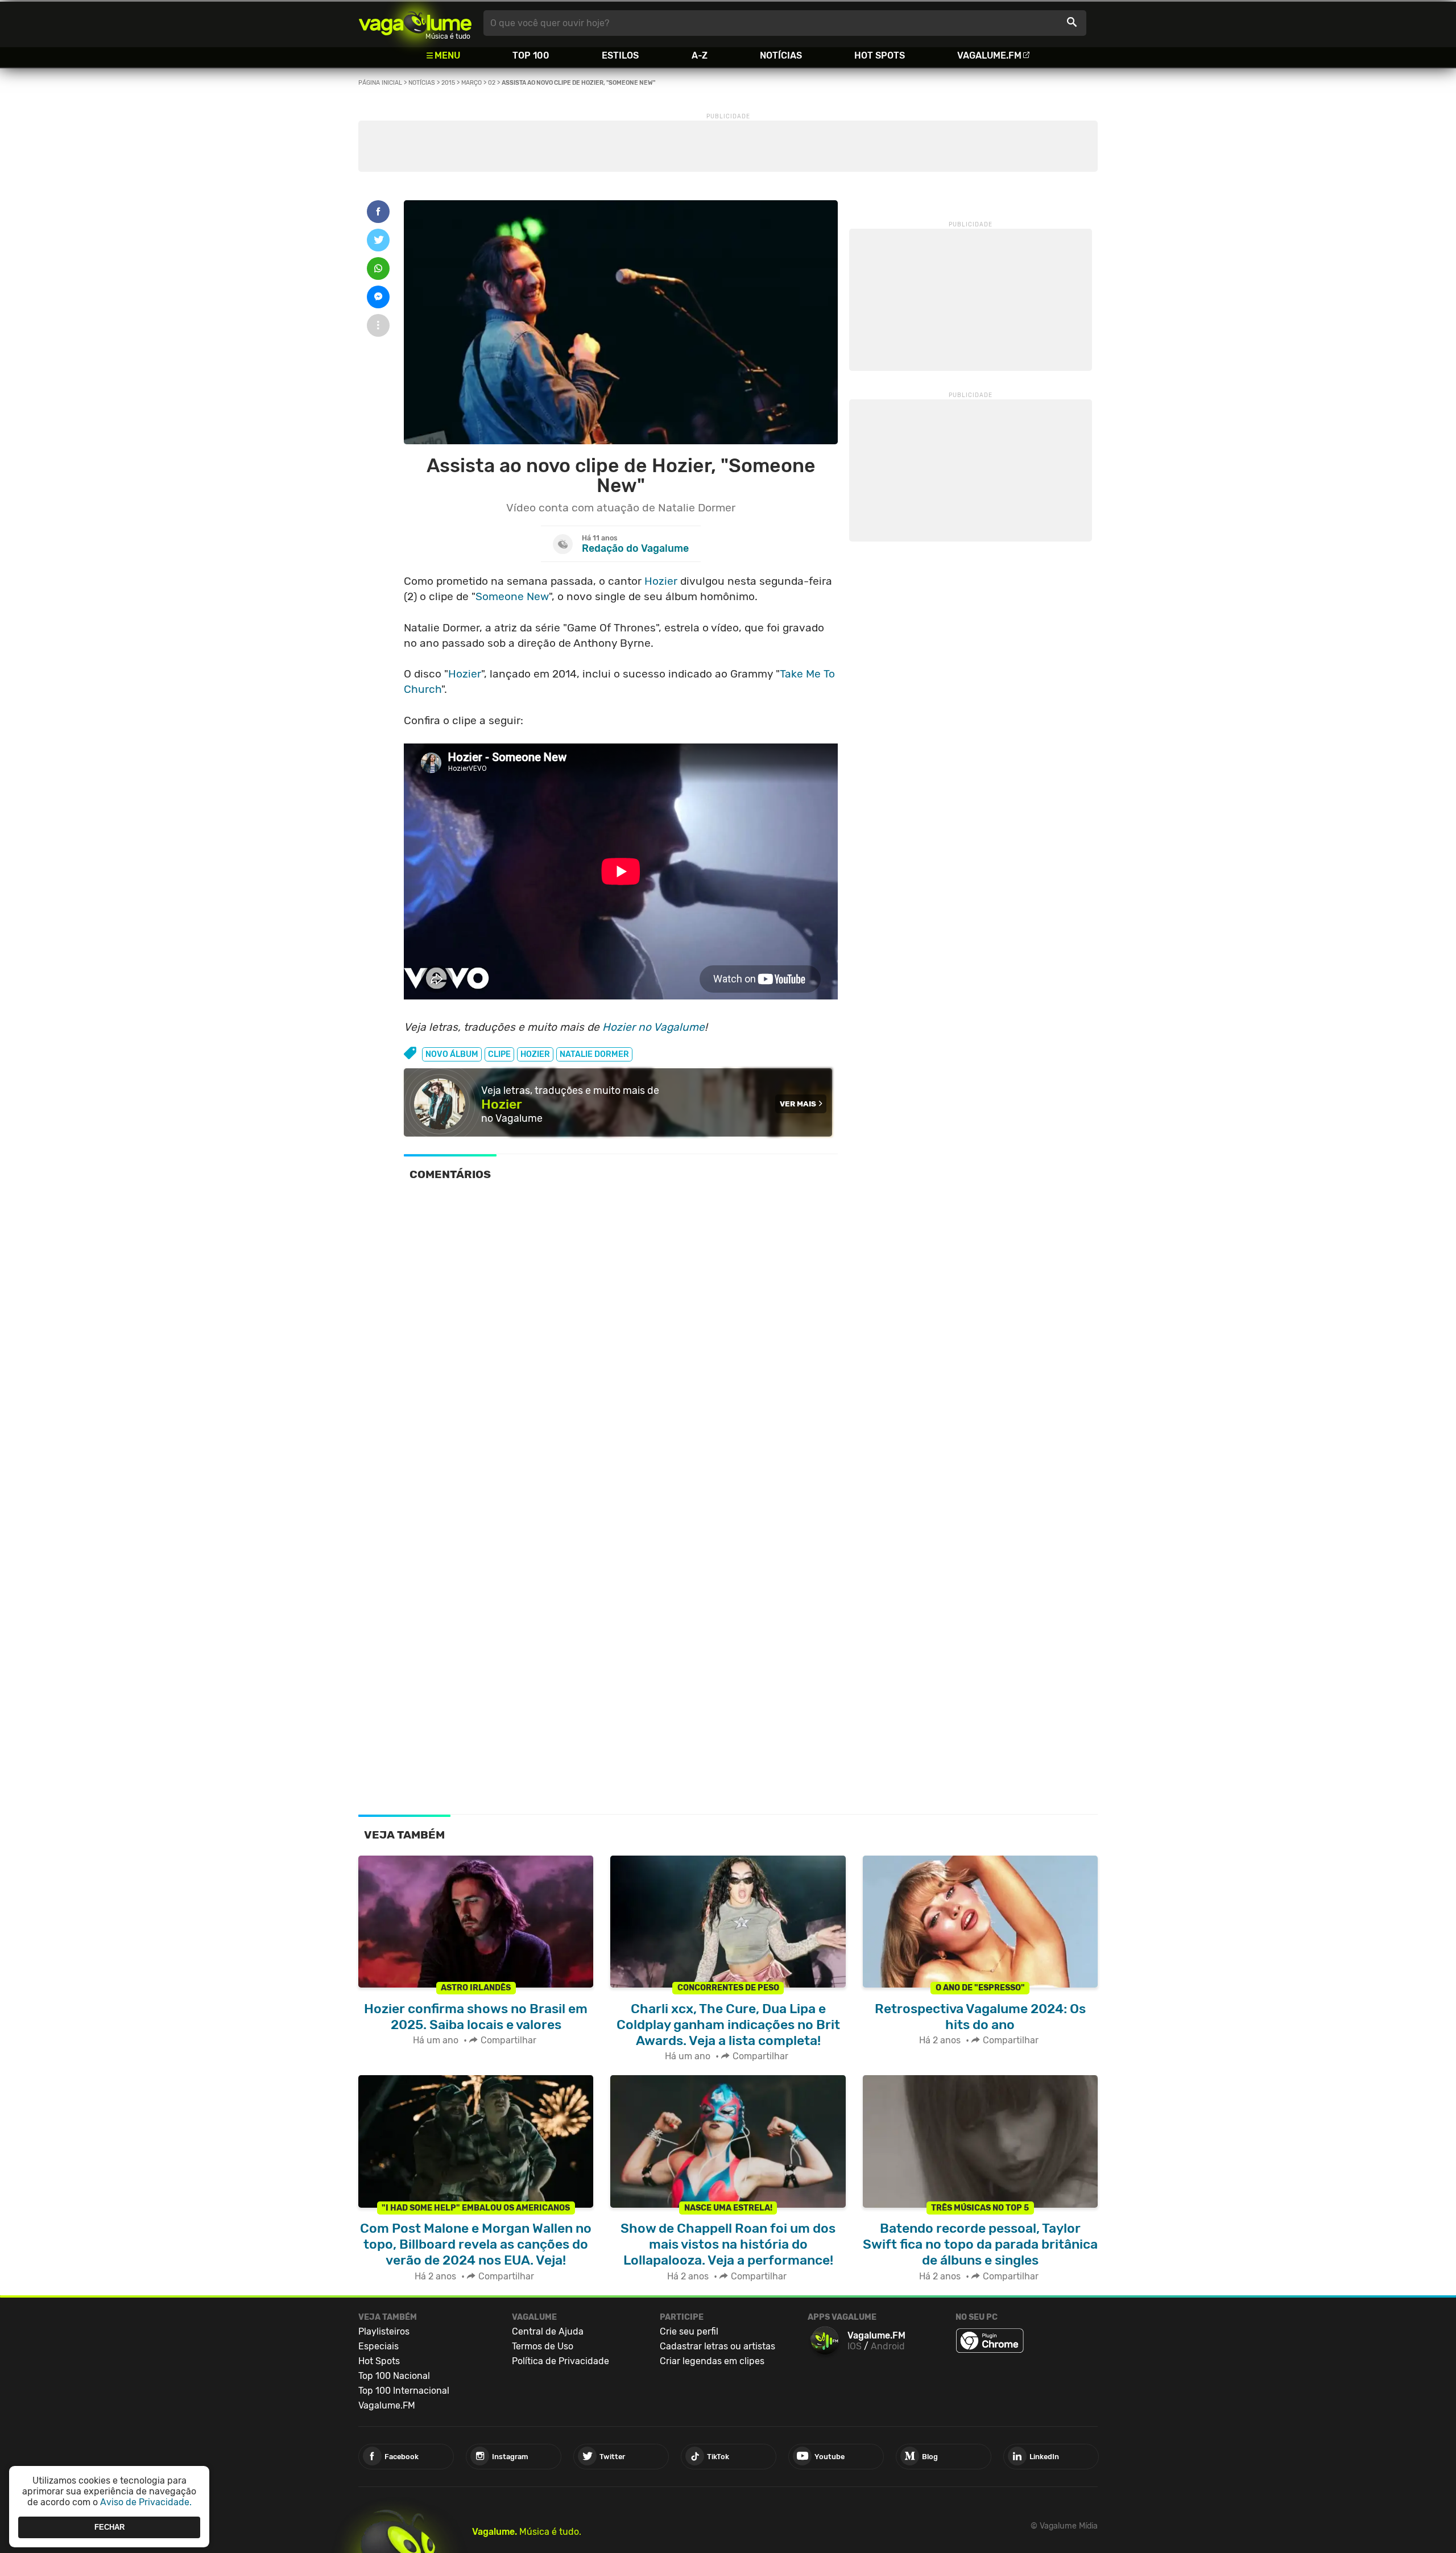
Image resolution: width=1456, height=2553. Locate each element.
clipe (499, 1054)
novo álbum (452, 1054)
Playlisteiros (384, 2331)
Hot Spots (880, 55)
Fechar (109, 2527)
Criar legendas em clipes (712, 2361)
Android (888, 2346)
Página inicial (380, 83)
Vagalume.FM (989, 55)
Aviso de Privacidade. (146, 2502)
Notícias (781, 55)
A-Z (700, 55)
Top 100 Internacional (404, 2391)
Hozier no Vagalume (653, 1027)
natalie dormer (594, 1054)
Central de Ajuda (548, 2331)
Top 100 (531, 55)
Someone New (512, 596)
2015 (448, 83)
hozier (535, 1054)
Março (471, 83)
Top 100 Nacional (394, 2376)
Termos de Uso (543, 2346)
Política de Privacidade (561, 2361)
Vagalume (415, 23)
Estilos (620, 55)
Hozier (661, 581)
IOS (855, 2346)
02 (492, 83)
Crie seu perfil (689, 2331)
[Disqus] (621, 1348)
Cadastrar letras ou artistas (717, 2346)
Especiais (379, 2346)
